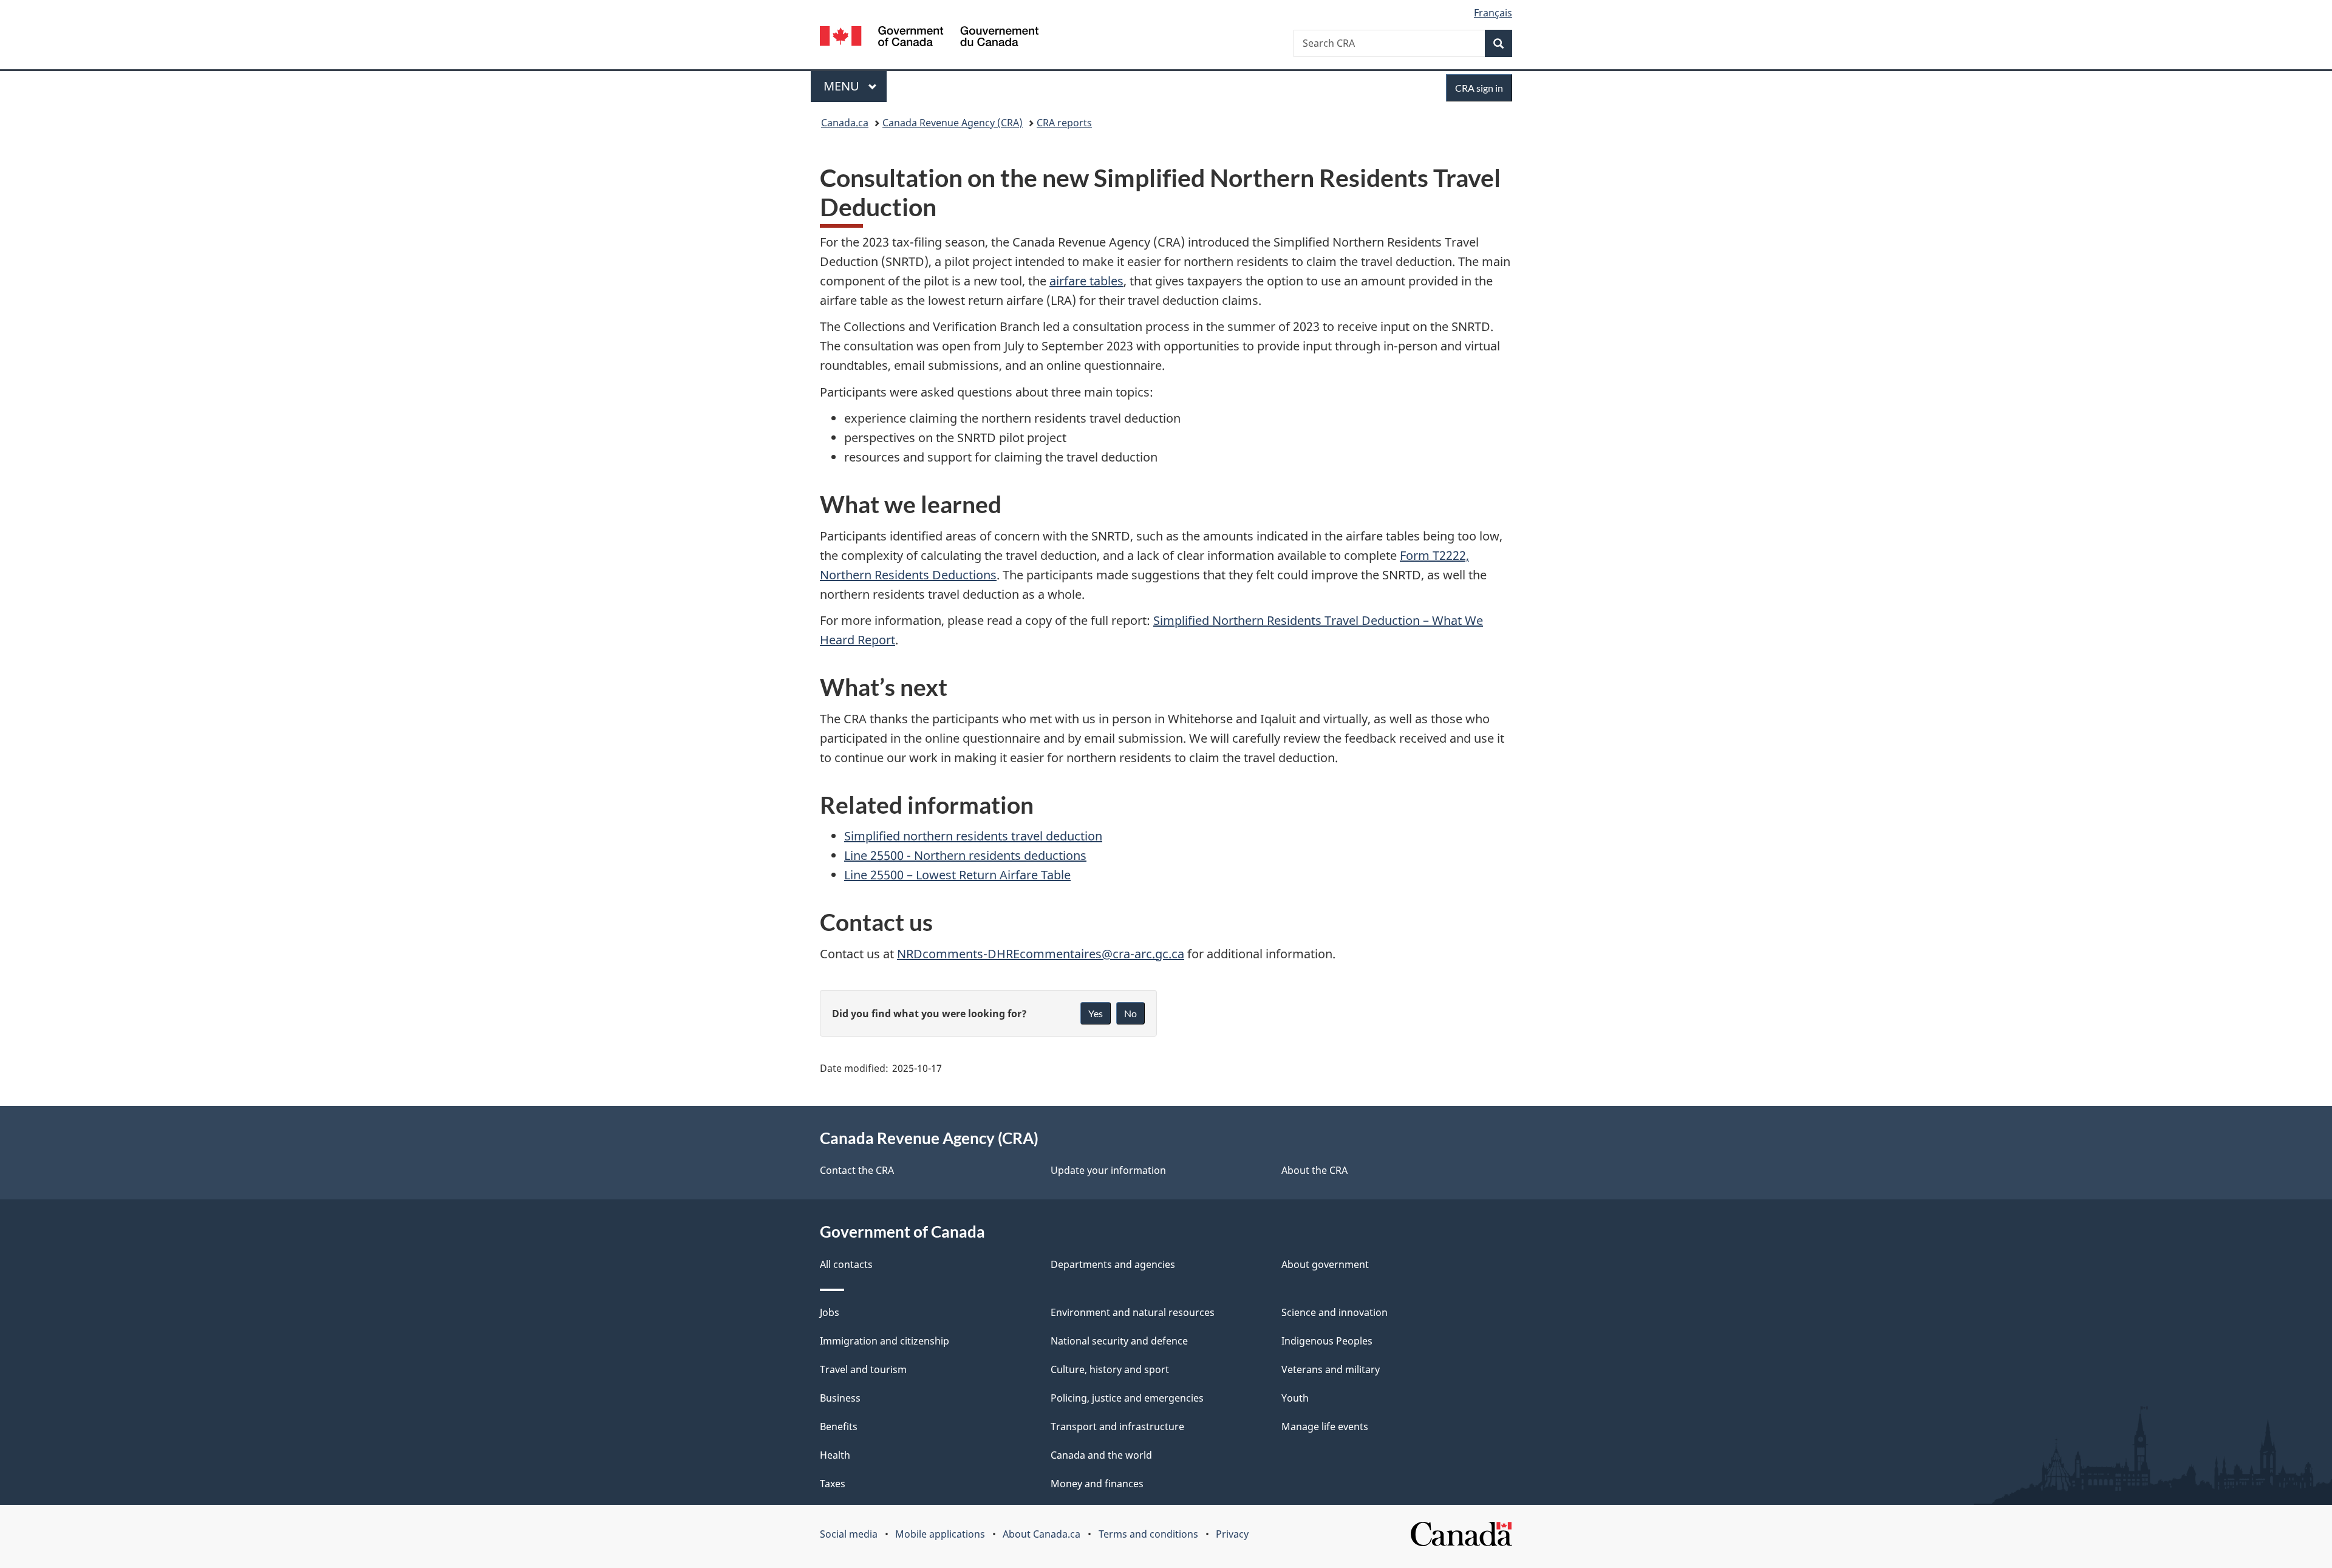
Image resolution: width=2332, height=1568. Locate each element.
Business (840, 1398)
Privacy (1232, 1534)
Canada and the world (1101, 1455)
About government (1325, 1264)
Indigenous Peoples (1327, 1341)
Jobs (830, 1312)
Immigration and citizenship (885, 1341)
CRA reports (1064, 123)
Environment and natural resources (1133, 1312)
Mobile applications (940, 1534)
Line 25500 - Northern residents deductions (965, 855)
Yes (1096, 1013)
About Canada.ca (1042, 1534)
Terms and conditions (1148, 1534)
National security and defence (1119, 1341)
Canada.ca (845, 123)
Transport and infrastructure (1117, 1427)
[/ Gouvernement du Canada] (929, 38)
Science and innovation (1335, 1312)
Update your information (1108, 1170)
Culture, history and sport (1110, 1369)
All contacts (846, 1264)
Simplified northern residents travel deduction (973, 836)
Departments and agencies (1113, 1264)
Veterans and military (1331, 1369)
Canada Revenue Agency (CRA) (953, 123)
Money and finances (1097, 1484)
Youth (1295, 1398)
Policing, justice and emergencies (1127, 1398)
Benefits (839, 1427)
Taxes (833, 1484)
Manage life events (1325, 1427)
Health (835, 1455)
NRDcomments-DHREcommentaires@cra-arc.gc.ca (1041, 954)
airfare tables (1086, 281)
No (1130, 1013)
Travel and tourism (863, 1369)
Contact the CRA (857, 1170)
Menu (843, 86)
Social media (849, 1534)
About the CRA (1314, 1170)
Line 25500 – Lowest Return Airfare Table (957, 875)
